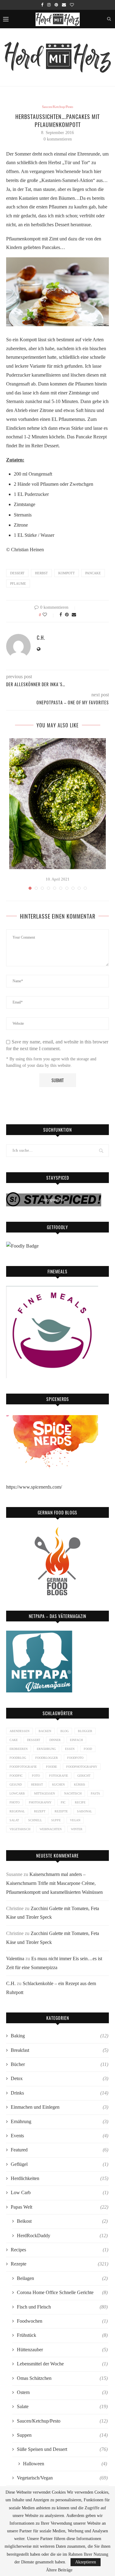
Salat (14, 1820)
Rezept (40, 1811)
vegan (75, 1820)
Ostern (62, 2392)
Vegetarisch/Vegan (62, 2478)
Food (88, 1749)
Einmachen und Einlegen (59, 2107)
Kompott (67, 573)
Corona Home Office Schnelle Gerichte (62, 2292)
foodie (52, 1767)
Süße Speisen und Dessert (62, 2449)
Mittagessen (44, 1793)
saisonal (84, 1811)
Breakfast (59, 2050)
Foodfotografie (23, 1767)
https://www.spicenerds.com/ (34, 1487)
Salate (62, 2406)
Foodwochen (62, 2321)
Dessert (17, 573)
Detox (59, 2078)
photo (15, 1802)
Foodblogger (47, 1758)
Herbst (41, 573)
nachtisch (73, 1793)
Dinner (55, 1740)
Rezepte (61, 1811)
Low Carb (59, 2192)
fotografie (59, 1776)
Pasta (95, 1793)
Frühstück (62, 2335)
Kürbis (80, 1785)
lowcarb (17, 1793)
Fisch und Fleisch (62, 2307)
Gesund (16, 1785)
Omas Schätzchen (62, 2378)
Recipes (59, 2250)
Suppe (56, 1820)
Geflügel (59, 2164)
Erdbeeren (19, 1749)
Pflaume (18, 584)
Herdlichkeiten (59, 2178)
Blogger (85, 1731)
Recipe (80, 1802)
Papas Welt (59, 2207)
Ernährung (59, 2121)
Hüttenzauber (62, 2350)
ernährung (46, 1749)
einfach (76, 1740)
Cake (14, 1740)
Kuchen (58, 1785)
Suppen (62, 2435)
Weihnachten (51, 1829)
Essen (70, 1749)
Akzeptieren (86, 2562)
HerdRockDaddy (62, 2236)
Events (59, 2136)
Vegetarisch (20, 1829)
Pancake (93, 573)
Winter (77, 1829)
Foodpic (16, 1776)
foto (36, 1776)
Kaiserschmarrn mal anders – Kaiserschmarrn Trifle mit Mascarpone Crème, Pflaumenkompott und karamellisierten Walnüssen (54, 1883)
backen (45, 1731)
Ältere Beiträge (59, 2570)
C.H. (41, 638)
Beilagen (62, 2278)
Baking (59, 2036)
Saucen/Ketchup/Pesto (58, 107)
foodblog (18, 1758)
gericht (84, 1776)
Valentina (15, 1959)
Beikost (62, 2221)
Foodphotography (82, 1767)
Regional (17, 1811)
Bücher (59, 2064)
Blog (65, 1731)
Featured (59, 2150)
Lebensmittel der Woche (62, 2364)
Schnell (35, 1820)
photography (40, 1802)
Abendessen (19, 1731)
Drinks (59, 2093)
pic (63, 1802)
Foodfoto (75, 1758)
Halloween (65, 2464)
